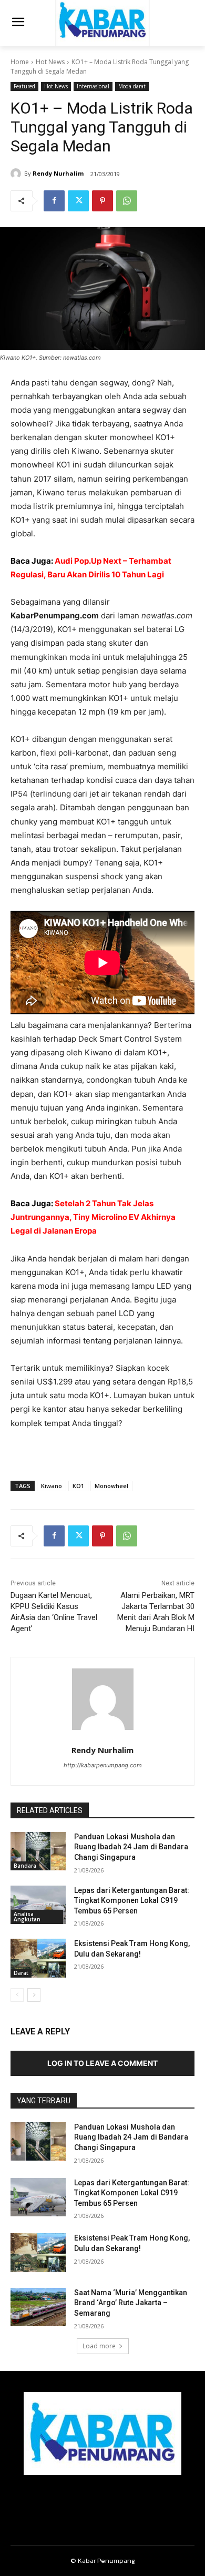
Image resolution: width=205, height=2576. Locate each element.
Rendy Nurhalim (58, 173)
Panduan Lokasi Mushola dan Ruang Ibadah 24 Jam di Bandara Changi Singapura (131, 1847)
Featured (24, 86)
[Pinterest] (102, 201)
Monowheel (111, 1486)
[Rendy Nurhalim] (17, 174)
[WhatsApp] (127, 201)
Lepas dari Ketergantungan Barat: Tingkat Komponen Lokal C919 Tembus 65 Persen (132, 1901)
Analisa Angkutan (27, 1917)
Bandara (25, 1866)
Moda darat (132, 86)
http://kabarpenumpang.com (103, 1765)
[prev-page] (17, 1995)
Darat (21, 1973)
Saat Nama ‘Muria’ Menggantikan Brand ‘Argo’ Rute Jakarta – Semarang (131, 2303)
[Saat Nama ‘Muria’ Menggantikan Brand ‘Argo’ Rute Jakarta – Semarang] (38, 2307)
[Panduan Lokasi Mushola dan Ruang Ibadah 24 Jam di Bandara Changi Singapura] (38, 1851)
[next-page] (34, 1995)
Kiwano (52, 1486)
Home (20, 62)
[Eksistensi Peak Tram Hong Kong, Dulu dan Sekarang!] (38, 1958)
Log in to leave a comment (102, 2063)
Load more (99, 2346)
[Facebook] (54, 201)
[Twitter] (78, 201)
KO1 (78, 1486)
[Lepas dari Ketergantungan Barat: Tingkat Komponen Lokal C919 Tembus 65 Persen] (38, 1905)
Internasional (93, 86)
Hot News (50, 62)
